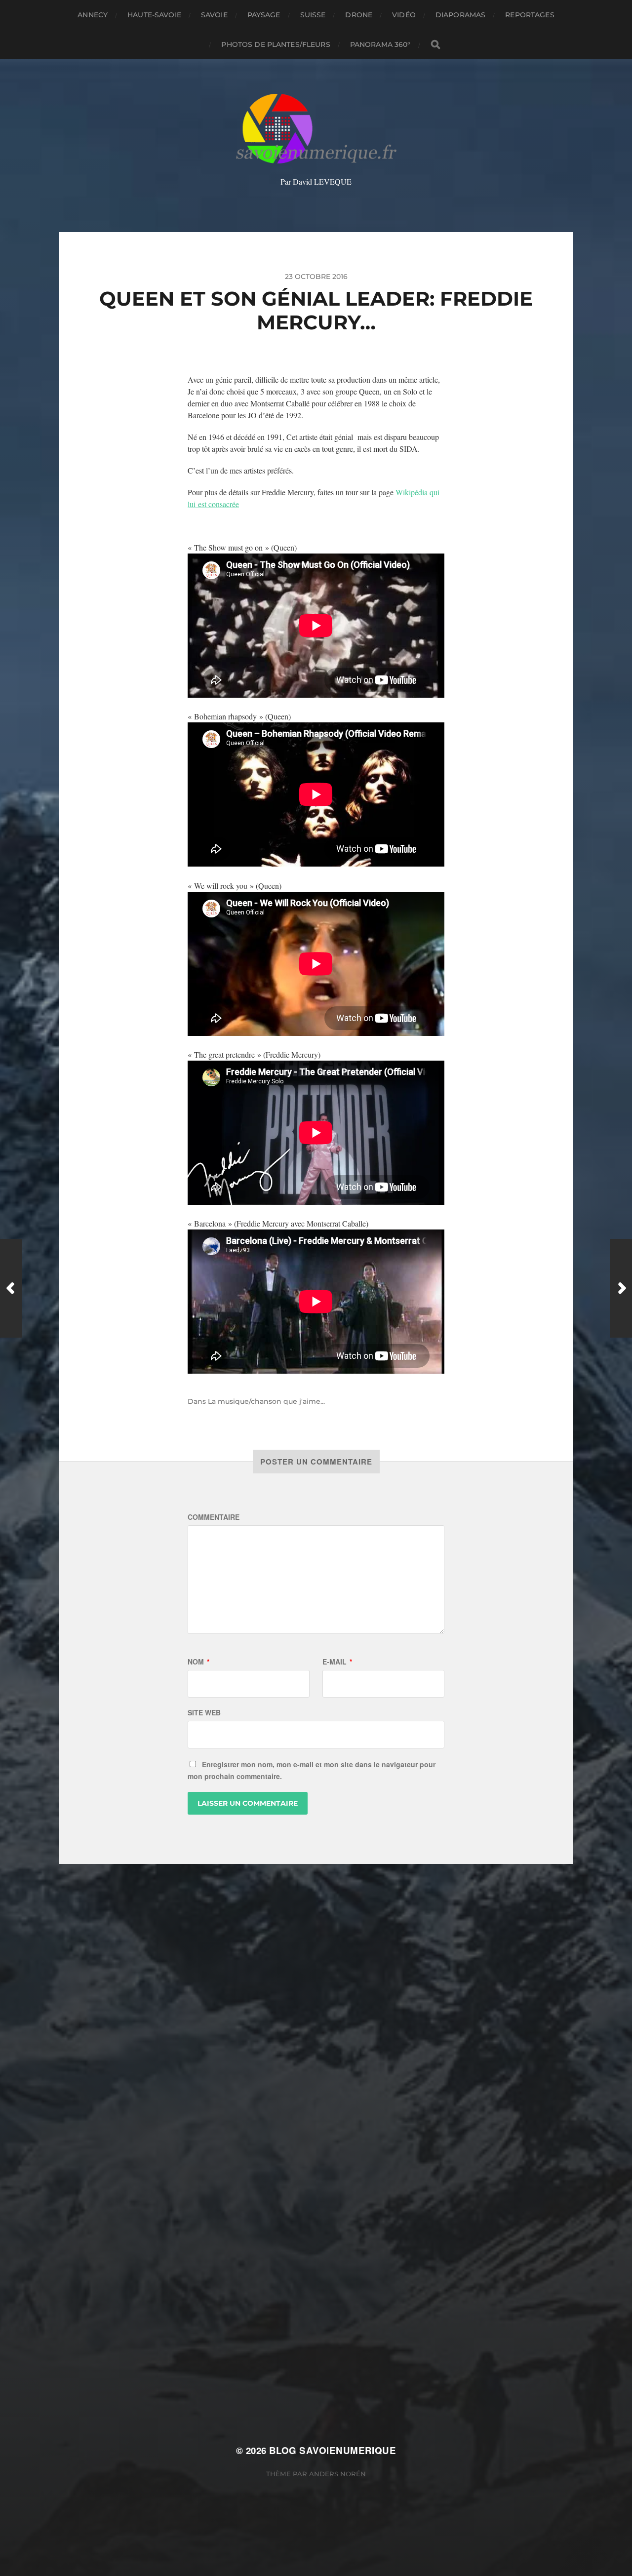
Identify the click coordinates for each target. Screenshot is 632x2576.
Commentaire (214, 1517)
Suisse (313, 15)
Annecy (93, 15)
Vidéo (404, 15)
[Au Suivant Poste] (621, 1288)
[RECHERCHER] (435, 45)
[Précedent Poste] (11, 1288)
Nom (198, 1662)
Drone (359, 15)
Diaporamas (460, 15)
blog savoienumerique (333, 2450)
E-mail (337, 1662)
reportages (530, 15)
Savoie (214, 15)
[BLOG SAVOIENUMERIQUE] (316, 129)
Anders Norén (337, 2474)
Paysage (264, 15)
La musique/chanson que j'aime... (266, 1401)
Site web (204, 1712)
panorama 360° (380, 44)
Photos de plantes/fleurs (276, 44)
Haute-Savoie (154, 15)
